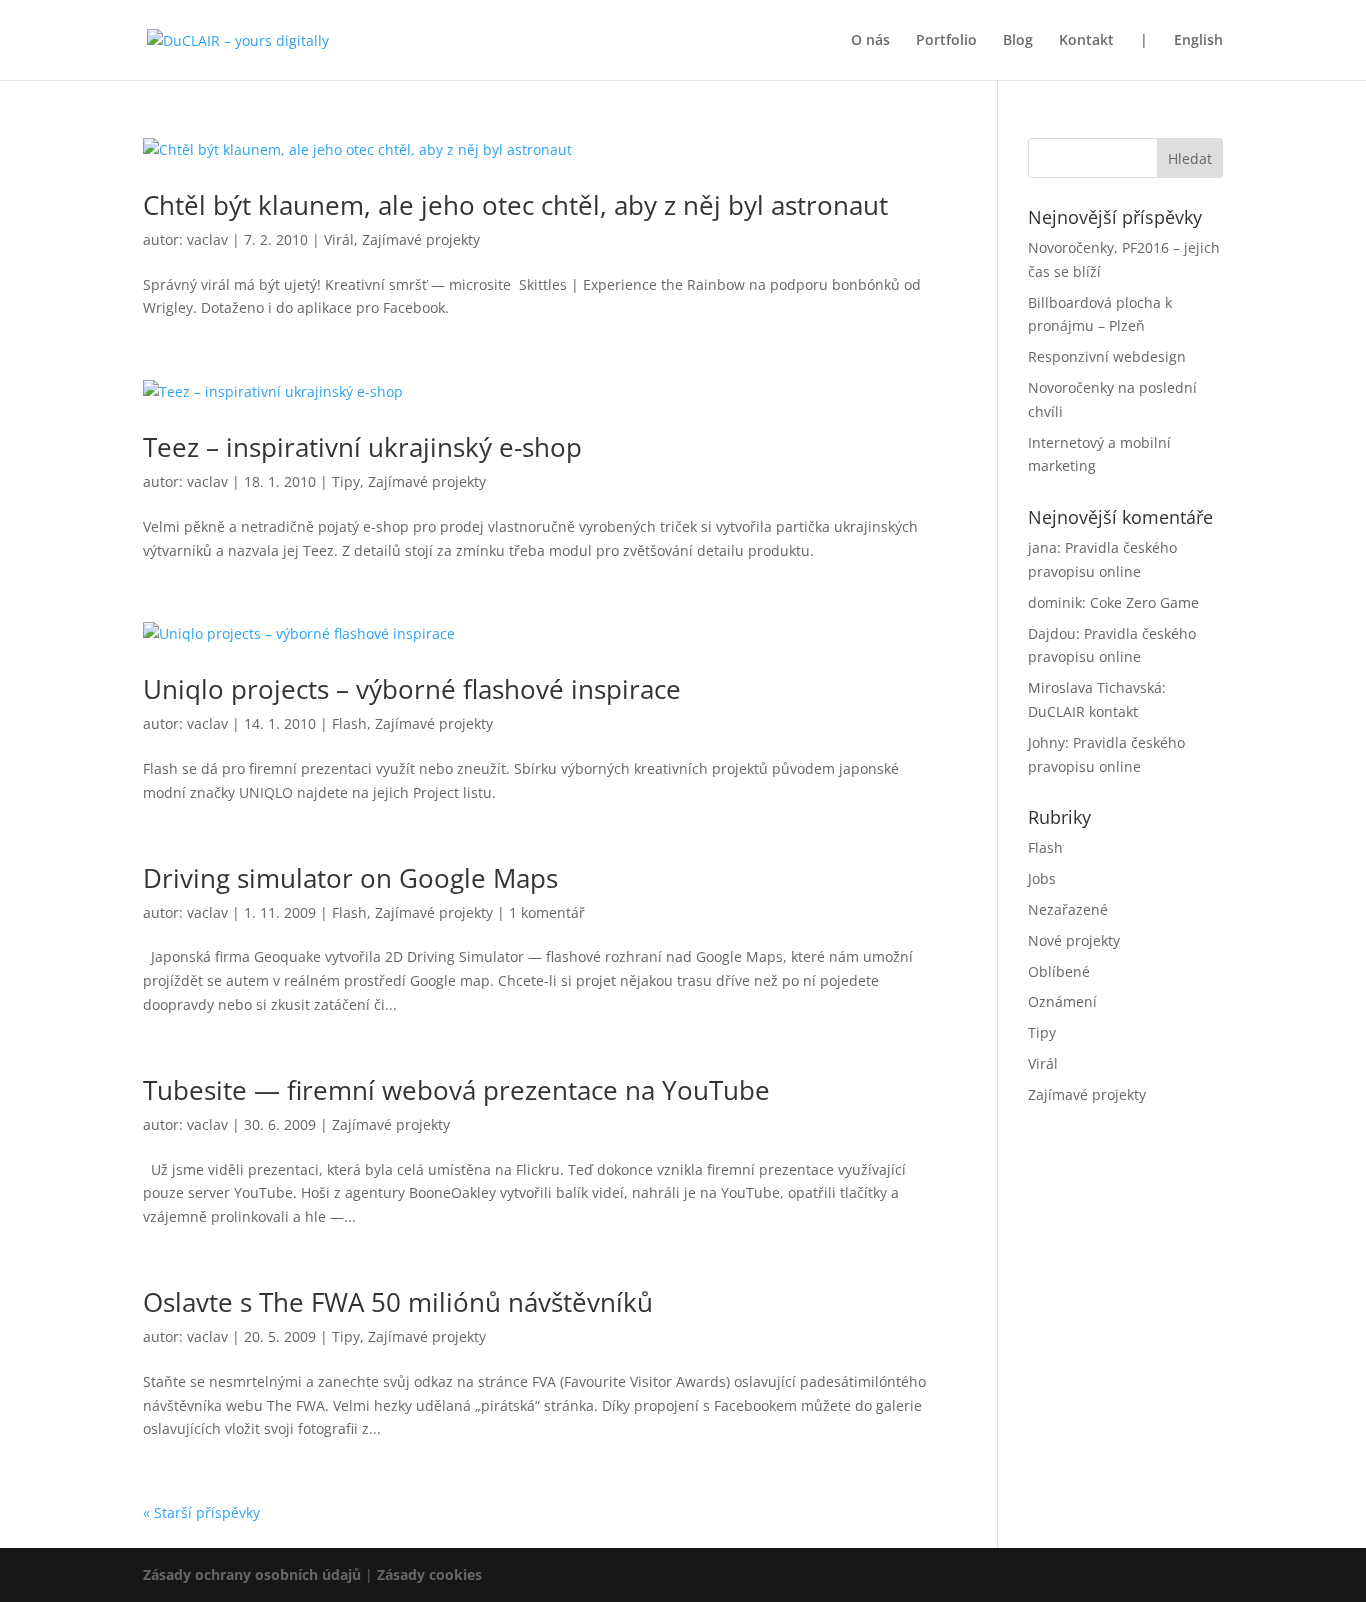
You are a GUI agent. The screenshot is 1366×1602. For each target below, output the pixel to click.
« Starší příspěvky (201, 1512)
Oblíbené (1059, 971)
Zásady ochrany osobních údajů (252, 1574)
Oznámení (1062, 1001)
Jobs (1042, 878)
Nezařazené (1068, 909)
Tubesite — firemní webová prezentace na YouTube (456, 1090)
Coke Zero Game (1144, 602)
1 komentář (547, 912)
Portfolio (946, 41)
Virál (339, 239)
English (1198, 41)
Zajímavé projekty (421, 239)
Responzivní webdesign (1107, 356)
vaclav (207, 239)
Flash (349, 723)
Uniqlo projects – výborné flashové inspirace (412, 689)
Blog (1018, 41)
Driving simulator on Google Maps (350, 878)
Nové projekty (1074, 940)
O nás (870, 41)
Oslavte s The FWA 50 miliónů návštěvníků (398, 1302)
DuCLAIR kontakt (1083, 711)
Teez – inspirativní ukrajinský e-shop (362, 447)
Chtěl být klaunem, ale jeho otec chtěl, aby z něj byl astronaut (515, 205)
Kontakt (1086, 41)
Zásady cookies (429, 1574)
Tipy (346, 481)
